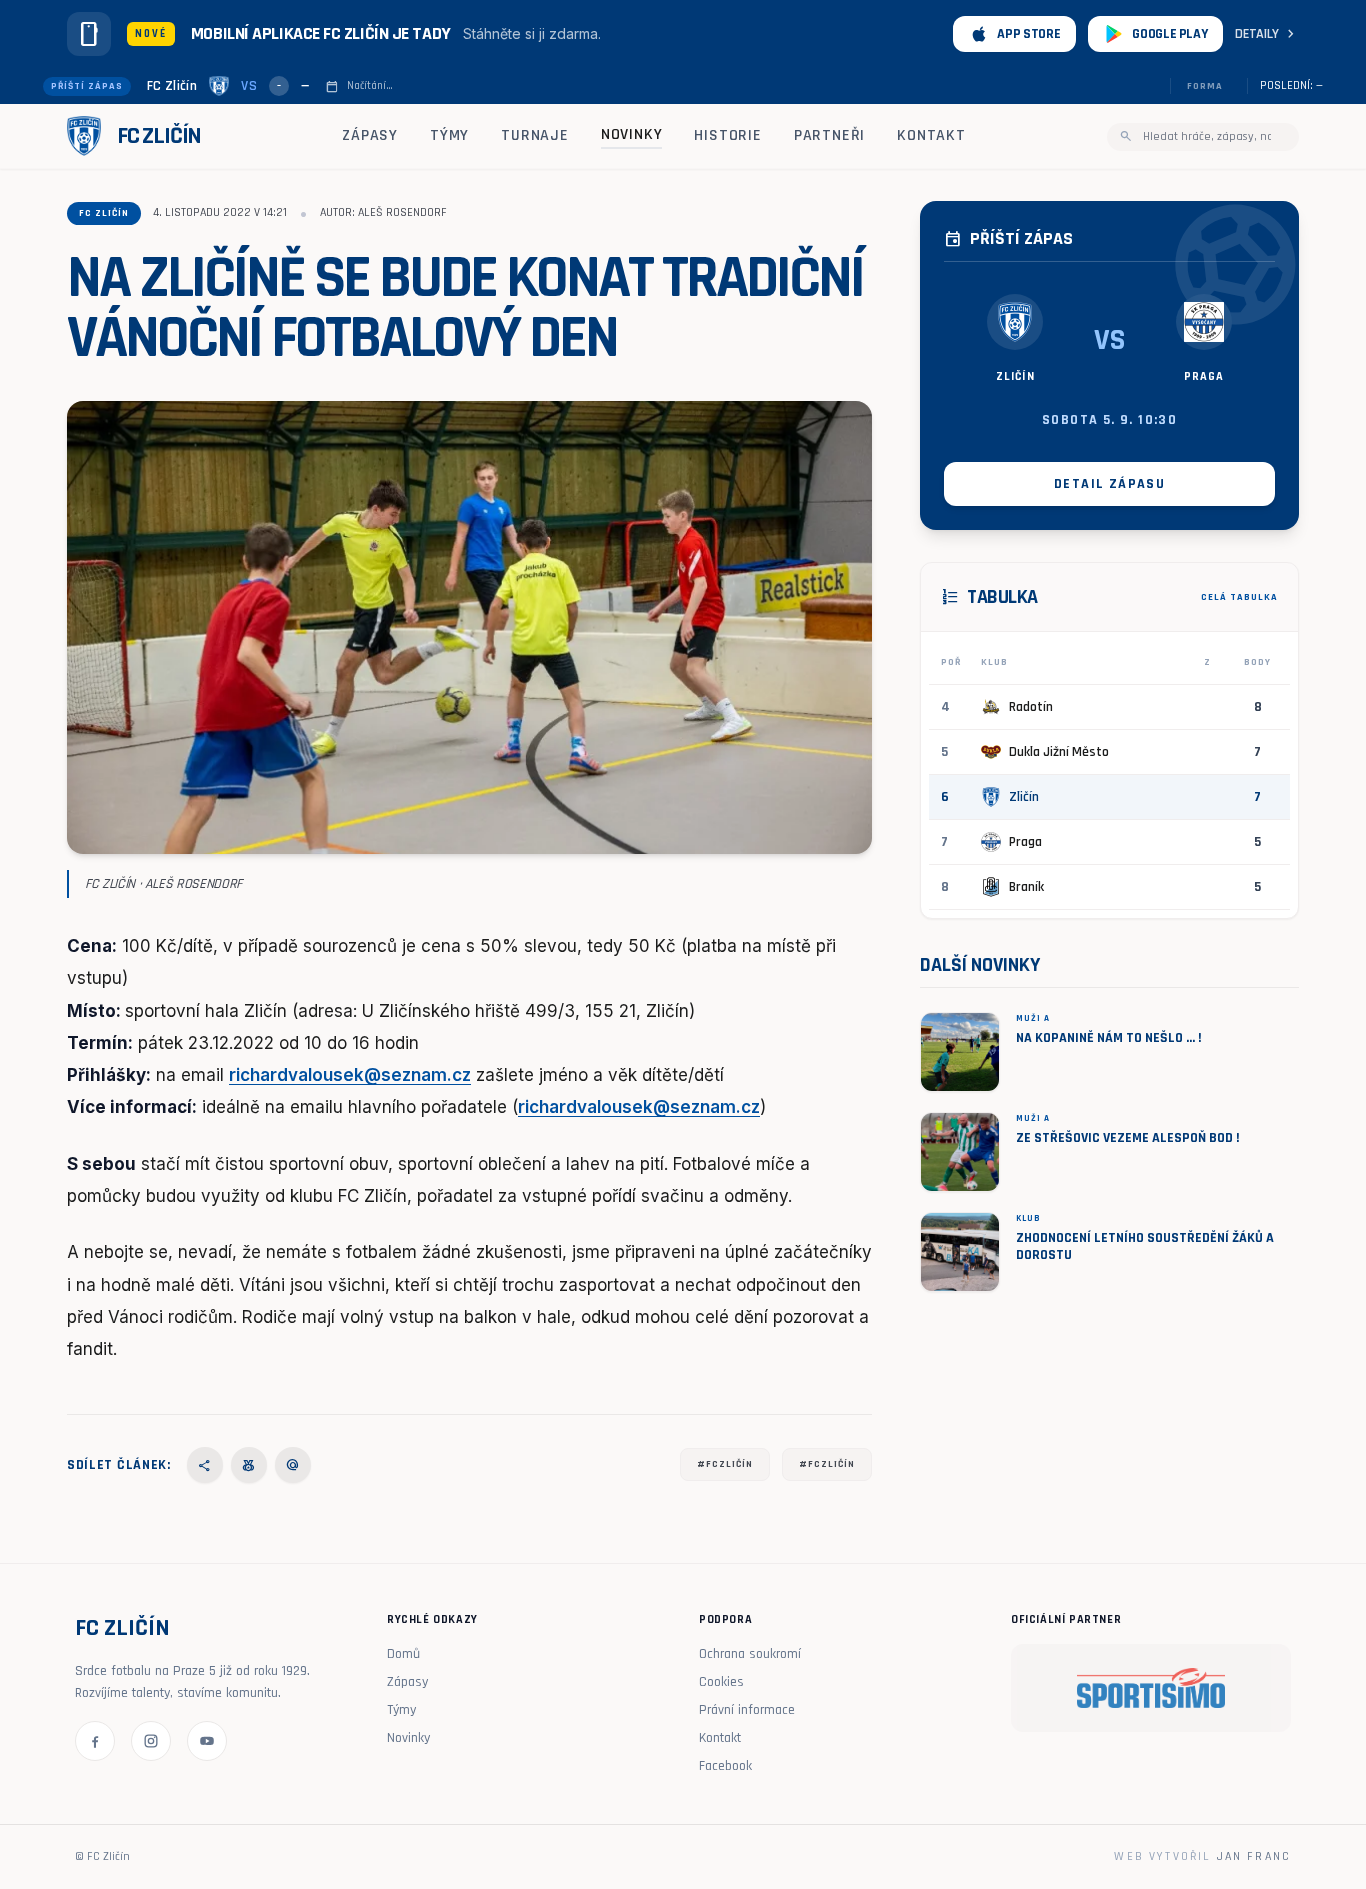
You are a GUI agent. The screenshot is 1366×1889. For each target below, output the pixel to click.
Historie (727, 135)
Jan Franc (1254, 1856)
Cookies (721, 1682)
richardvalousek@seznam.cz (350, 1075)
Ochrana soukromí (750, 1654)
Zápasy (370, 135)
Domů (403, 1654)
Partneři (829, 135)
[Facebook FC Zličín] (95, 1741)
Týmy (449, 135)
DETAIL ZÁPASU (1109, 484)
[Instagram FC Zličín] (151, 1741)
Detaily (1267, 34)
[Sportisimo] (1151, 1688)
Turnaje (535, 135)
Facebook (725, 1766)
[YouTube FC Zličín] (207, 1741)
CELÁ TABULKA (1239, 597)
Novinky (632, 134)
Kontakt (931, 135)
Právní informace (747, 1710)
